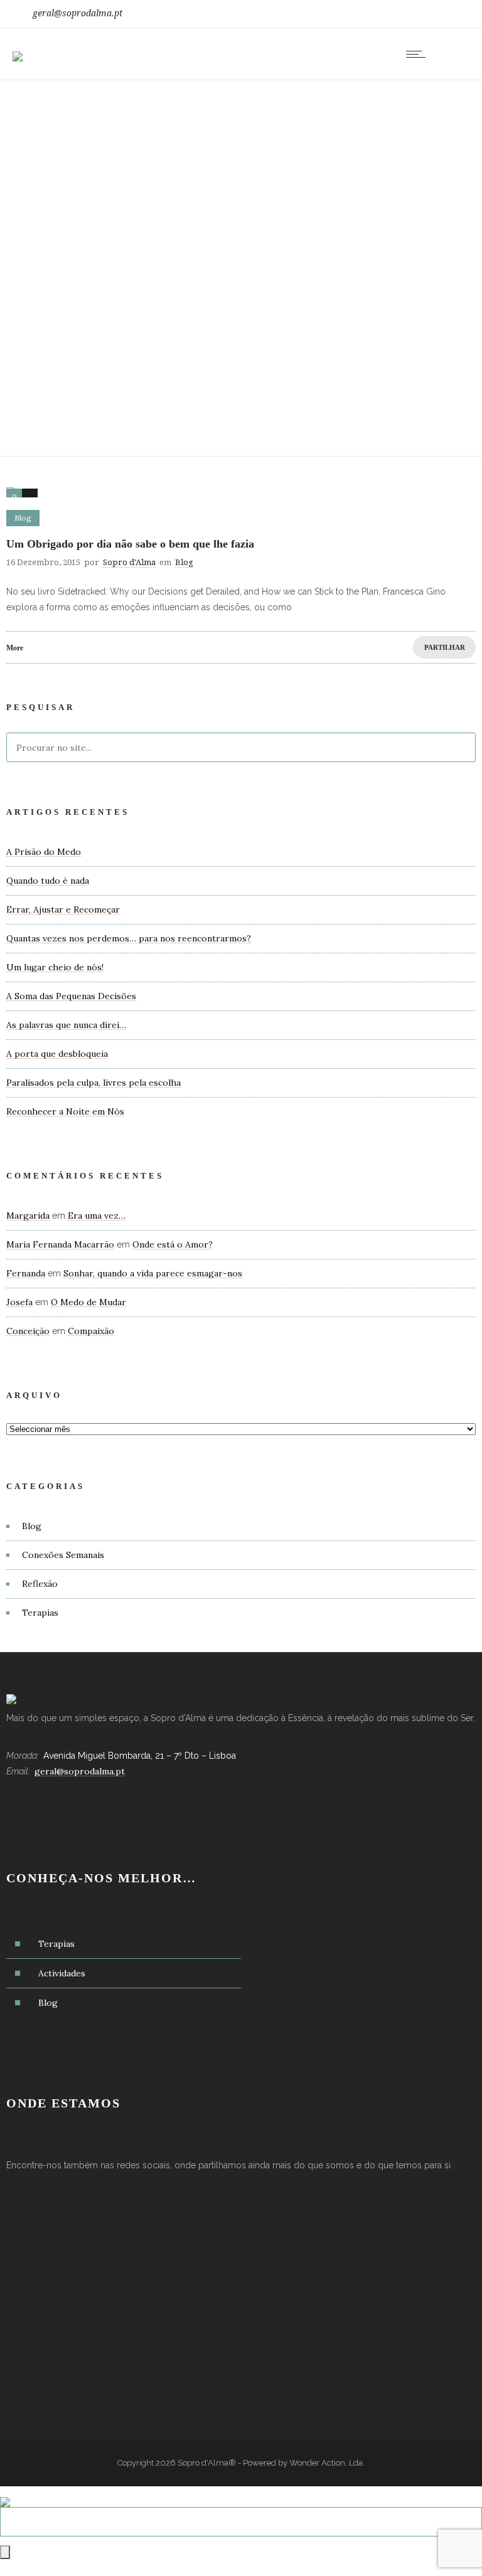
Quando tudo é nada (48, 881)
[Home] (18, 48)
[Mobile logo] (5, 2494)
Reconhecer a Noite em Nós (65, 1111)
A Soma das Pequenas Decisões (71, 996)
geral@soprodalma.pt (78, 13)
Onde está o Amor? (173, 1244)
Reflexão (40, 1584)
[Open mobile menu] (419, 54)
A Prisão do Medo (44, 852)
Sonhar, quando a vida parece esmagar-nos (153, 1273)
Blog (32, 1526)
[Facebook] (394, 14)
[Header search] (453, 56)
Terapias (40, 1613)
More (15, 648)
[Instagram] (422, 14)
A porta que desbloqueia (57, 1054)
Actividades (62, 1973)
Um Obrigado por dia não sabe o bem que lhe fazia (130, 544)
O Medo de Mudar (88, 1302)
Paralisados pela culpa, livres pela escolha (94, 1083)
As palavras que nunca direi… (66, 1025)
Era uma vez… (97, 1216)
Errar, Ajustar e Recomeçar (63, 909)
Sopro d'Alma (129, 562)
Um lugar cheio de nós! (55, 967)
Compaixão (91, 1331)
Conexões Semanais (63, 1555)
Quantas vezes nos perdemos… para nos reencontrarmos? (129, 938)
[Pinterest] (449, 14)
